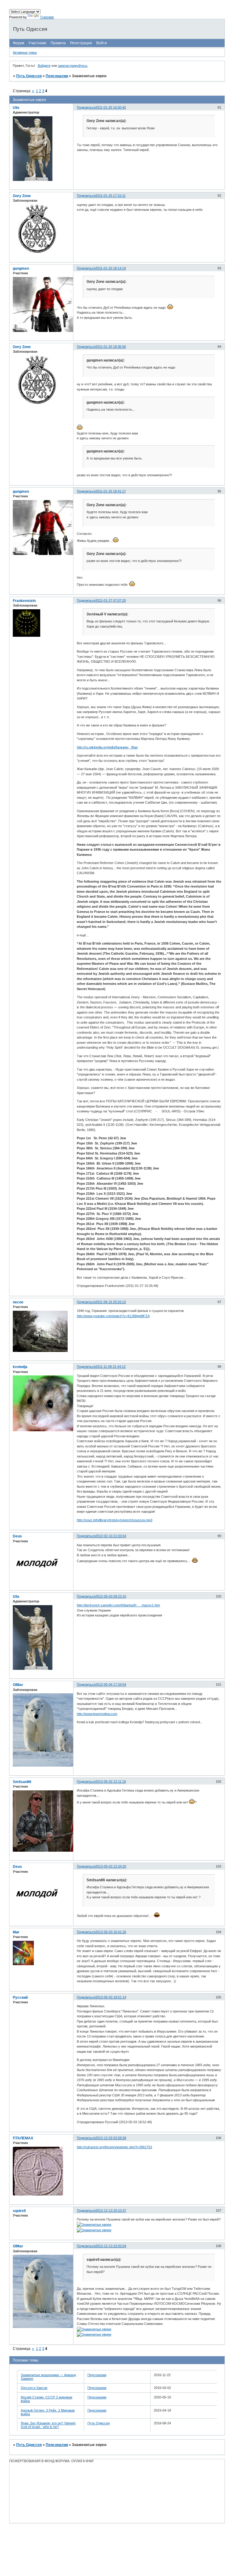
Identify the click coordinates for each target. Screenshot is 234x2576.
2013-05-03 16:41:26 (111, 1932)
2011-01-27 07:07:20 (111, 600)
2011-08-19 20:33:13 (111, 1302)
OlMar (18, 1685)
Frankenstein (24, 601)
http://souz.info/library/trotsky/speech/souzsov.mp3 (115, 1520)
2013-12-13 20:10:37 (111, 2210)
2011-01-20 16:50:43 (111, 107)
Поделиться (86, 107)
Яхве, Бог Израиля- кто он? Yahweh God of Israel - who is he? (48, 2425)
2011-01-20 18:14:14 (111, 268)
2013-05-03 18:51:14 (111, 1997)
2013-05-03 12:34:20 (111, 1866)
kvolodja (20, 1367)
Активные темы (25, 52)
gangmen (21, 268)
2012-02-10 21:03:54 (111, 1536)
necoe (18, 1302)
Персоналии (57, 76)
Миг (16, 1932)
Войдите (44, 66)
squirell (19, 2211)
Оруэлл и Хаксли (34, 2388)
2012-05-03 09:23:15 (111, 1596)
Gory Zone (22, 196)
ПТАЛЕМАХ (23, 2138)
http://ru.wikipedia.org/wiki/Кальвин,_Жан (107, 747)
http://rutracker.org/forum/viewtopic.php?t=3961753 (114, 2147)
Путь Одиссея (29, 76)
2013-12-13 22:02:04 (111, 2246)
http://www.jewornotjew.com (97, 1714)
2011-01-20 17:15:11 (110, 196)
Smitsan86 (22, 1782)
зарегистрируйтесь (73, 66)
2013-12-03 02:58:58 (111, 2138)
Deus (17, 1536)
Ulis (16, 108)
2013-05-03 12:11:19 (111, 1782)
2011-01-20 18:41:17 (111, 491)
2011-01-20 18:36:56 (111, 347)
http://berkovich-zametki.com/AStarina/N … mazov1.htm (118, 1605)
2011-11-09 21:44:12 (110, 1367)
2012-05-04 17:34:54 (111, 1684)
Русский (20, 1998)
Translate (47, 17)
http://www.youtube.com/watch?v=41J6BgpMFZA (113, 1316)
